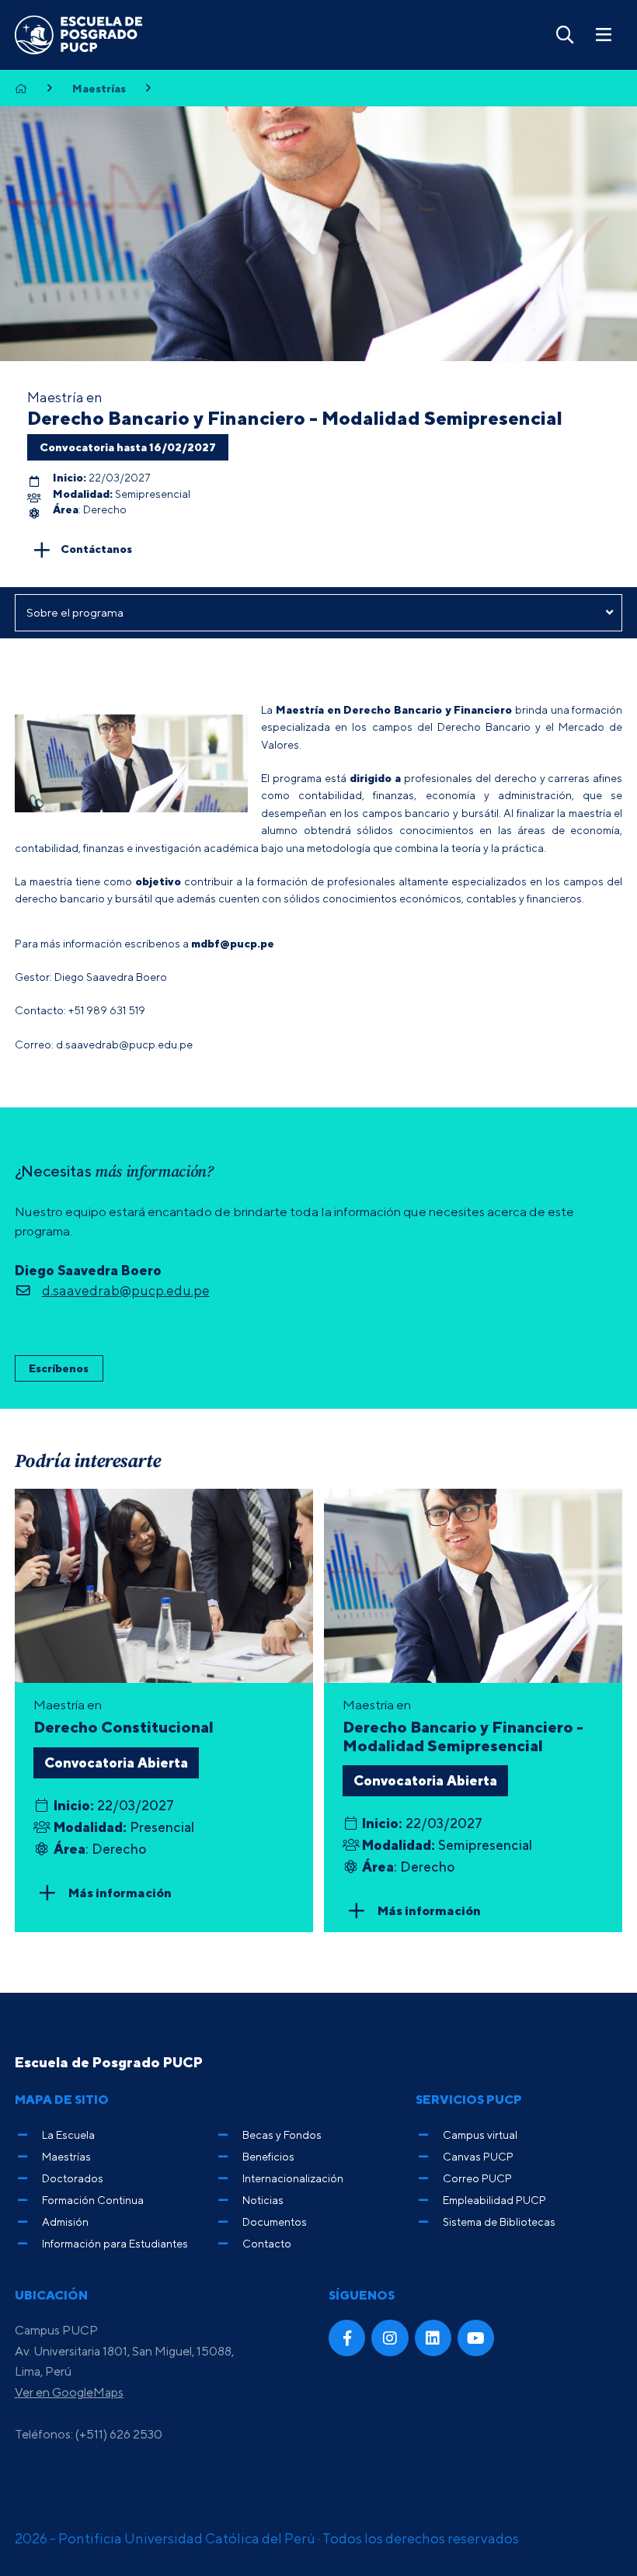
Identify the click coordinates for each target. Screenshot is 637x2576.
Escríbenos (59, 1368)
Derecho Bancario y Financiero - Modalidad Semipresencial (295, 418)
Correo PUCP (477, 2178)
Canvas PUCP (478, 2156)
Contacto (267, 2243)
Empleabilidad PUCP (494, 2200)
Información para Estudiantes (115, 2243)
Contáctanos (96, 548)
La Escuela (68, 2134)
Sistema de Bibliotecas (499, 2221)
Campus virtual (480, 2134)
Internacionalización (293, 2178)
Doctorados (73, 2178)
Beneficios (268, 2156)
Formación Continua (93, 2200)
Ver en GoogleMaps (69, 2392)
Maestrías (99, 89)
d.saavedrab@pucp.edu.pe (126, 1290)
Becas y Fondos (282, 2134)
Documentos (275, 2221)
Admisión (65, 2221)
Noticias (263, 2200)
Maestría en (463, 1726)
